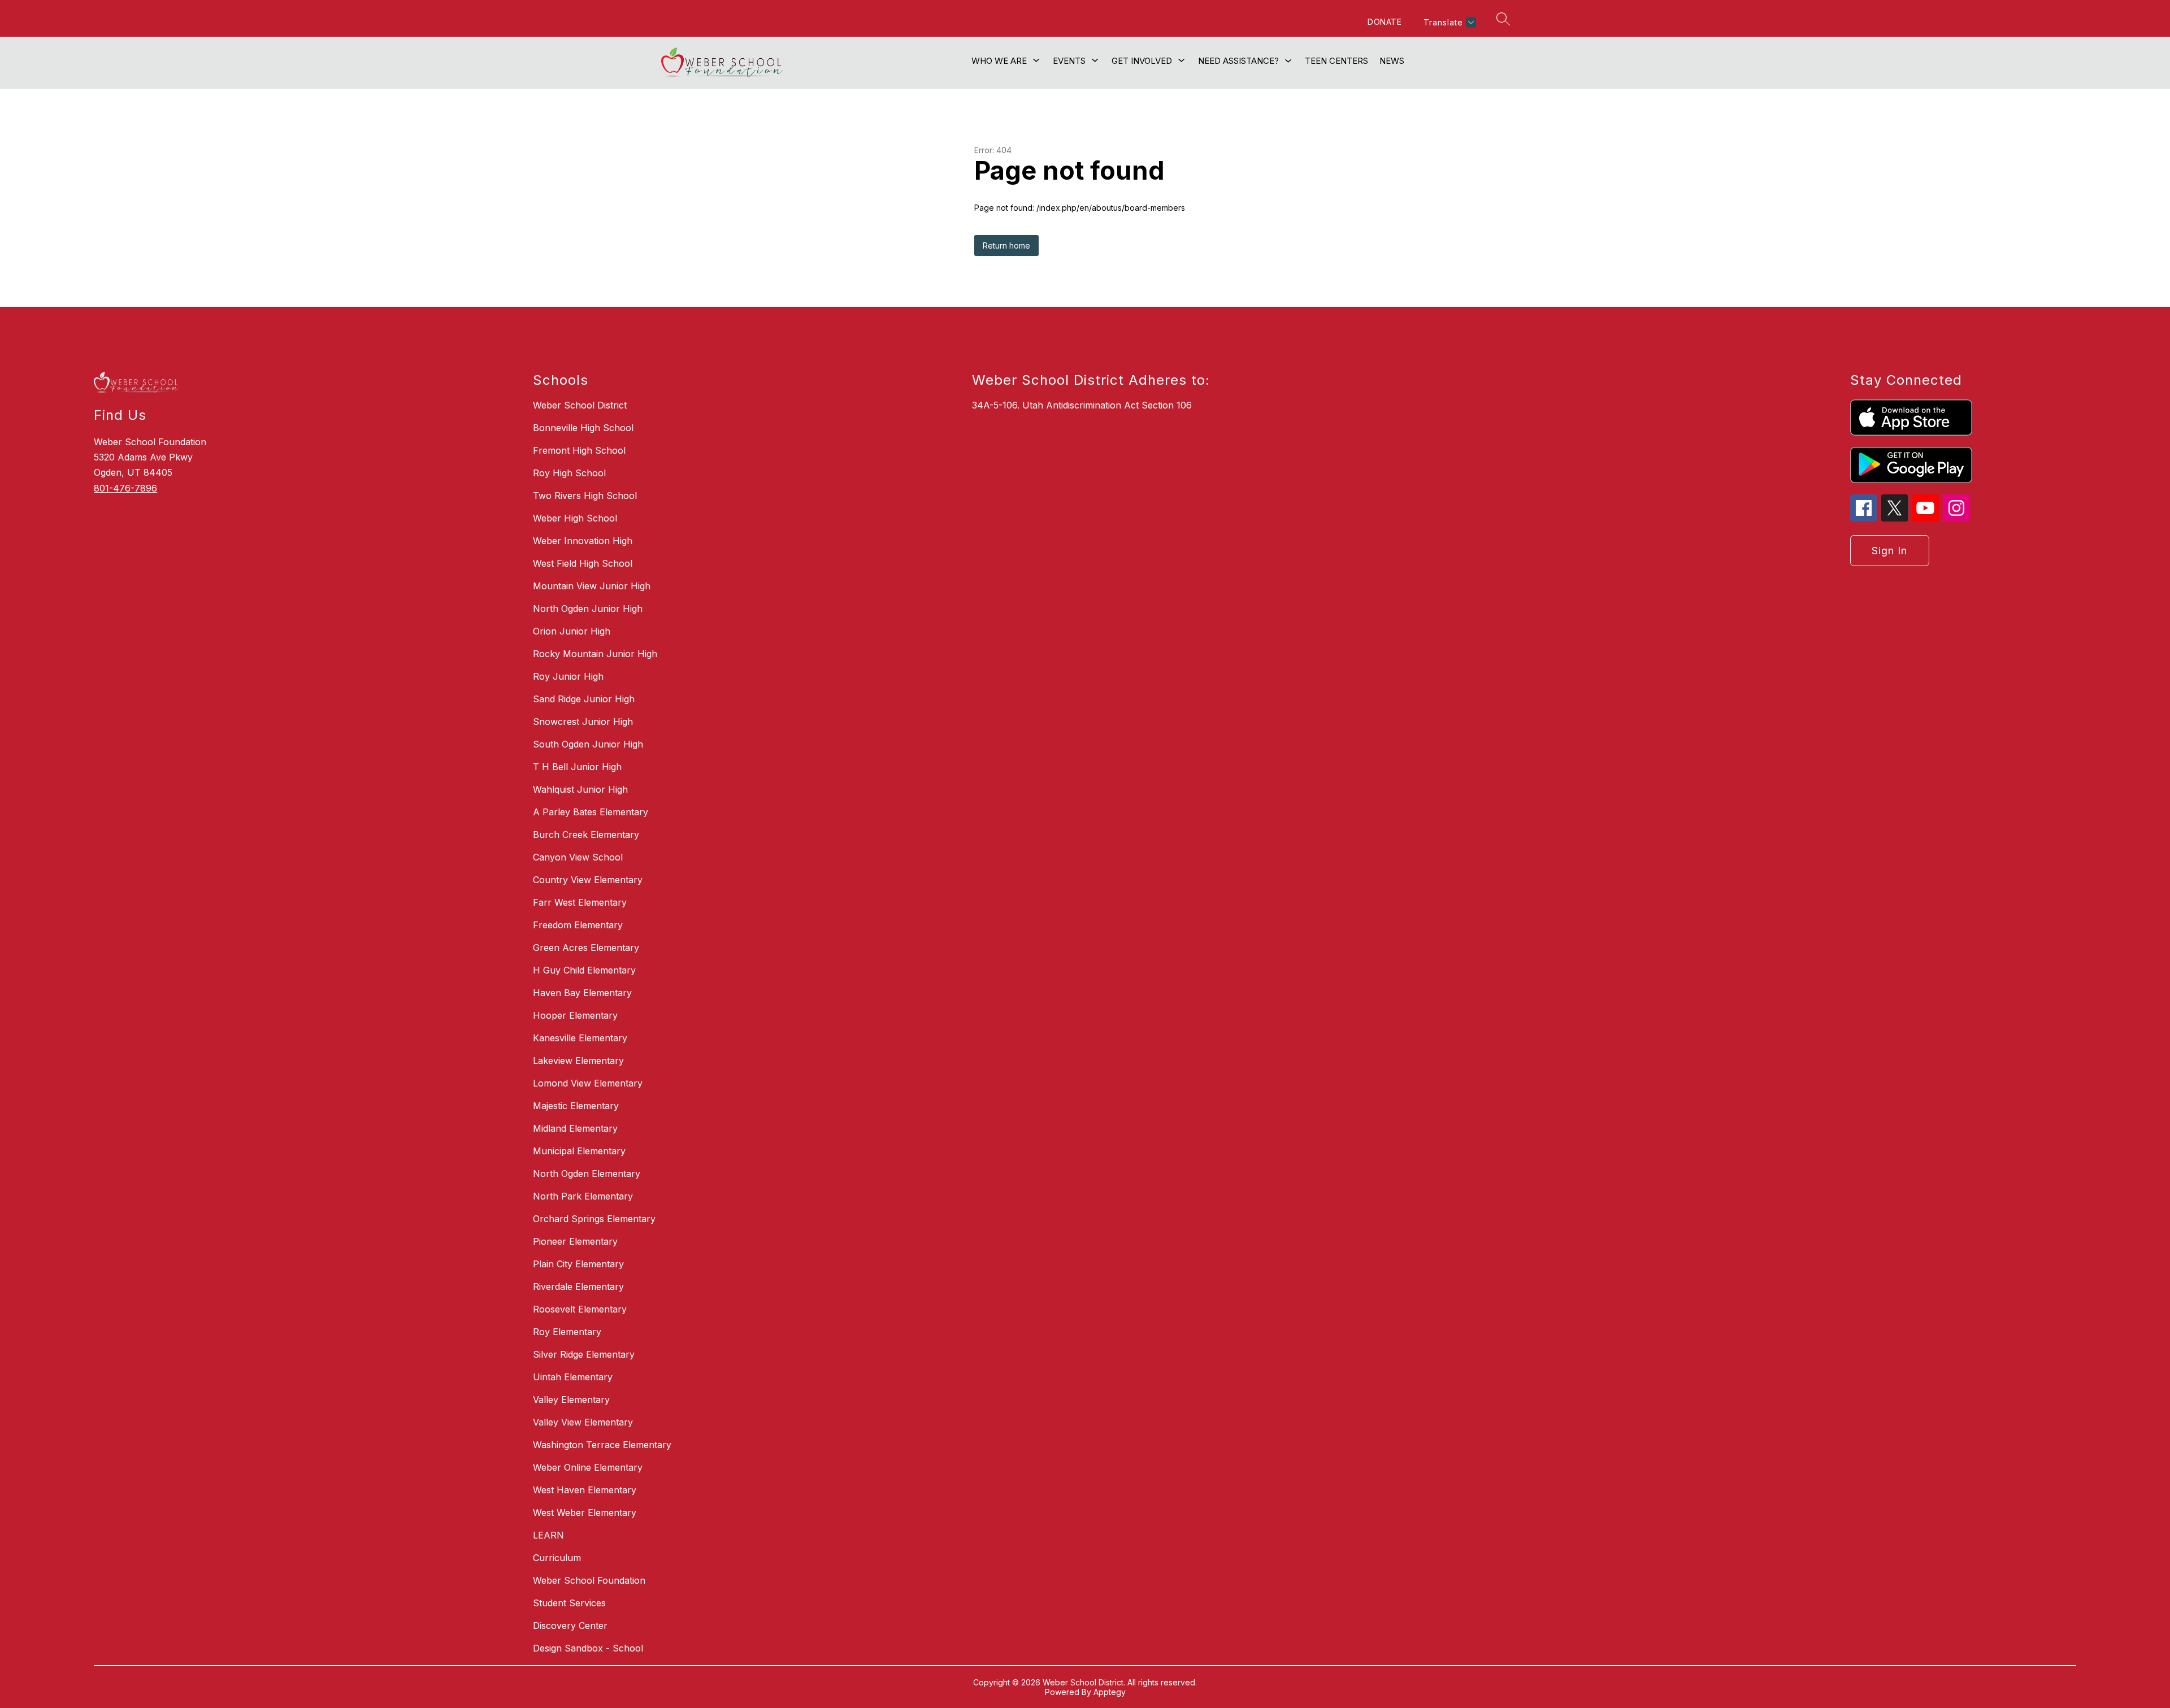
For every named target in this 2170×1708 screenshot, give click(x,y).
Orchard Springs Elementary (594, 1219)
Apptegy (1110, 1692)
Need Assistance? (1238, 61)
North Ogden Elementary (587, 1174)
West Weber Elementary (585, 1513)
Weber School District (580, 405)
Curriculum (557, 1558)
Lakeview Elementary (578, 1061)
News (1392, 61)
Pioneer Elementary (575, 1241)
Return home (1006, 245)
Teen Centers (1336, 61)
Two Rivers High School (585, 496)
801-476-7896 (125, 488)
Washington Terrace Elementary (602, 1445)
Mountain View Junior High (592, 586)
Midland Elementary (575, 1128)
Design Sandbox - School (588, 1648)
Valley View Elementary (583, 1422)
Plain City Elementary (578, 1264)
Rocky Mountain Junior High (595, 654)
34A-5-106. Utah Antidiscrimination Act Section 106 (1082, 405)
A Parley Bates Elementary (591, 812)
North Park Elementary (583, 1196)
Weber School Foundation (589, 1580)
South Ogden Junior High (588, 744)
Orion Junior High (572, 631)
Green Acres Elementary (586, 948)
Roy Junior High (568, 676)
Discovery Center (570, 1626)
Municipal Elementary (579, 1151)
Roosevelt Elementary (580, 1309)
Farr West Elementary (580, 902)
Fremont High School (579, 450)
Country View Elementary (588, 880)
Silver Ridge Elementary (584, 1354)
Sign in (1889, 551)
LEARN (548, 1535)
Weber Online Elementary (588, 1467)
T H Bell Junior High (577, 767)
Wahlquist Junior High (580, 789)
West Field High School (583, 563)
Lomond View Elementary (588, 1083)
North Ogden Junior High (588, 609)
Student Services (569, 1603)
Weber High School (575, 518)
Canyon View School (578, 857)
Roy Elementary (567, 1332)
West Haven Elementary (585, 1490)
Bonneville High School (583, 428)
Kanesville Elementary (580, 1038)
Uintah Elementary (573, 1377)
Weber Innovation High (583, 541)
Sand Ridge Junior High (584, 699)
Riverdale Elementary (578, 1287)
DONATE (1385, 22)
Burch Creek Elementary (586, 835)
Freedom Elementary (578, 925)
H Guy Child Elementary (584, 970)
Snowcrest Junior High (583, 722)
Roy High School (569, 473)
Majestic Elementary (576, 1106)
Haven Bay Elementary (582, 993)
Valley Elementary (571, 1400)
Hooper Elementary (575, 1015)
